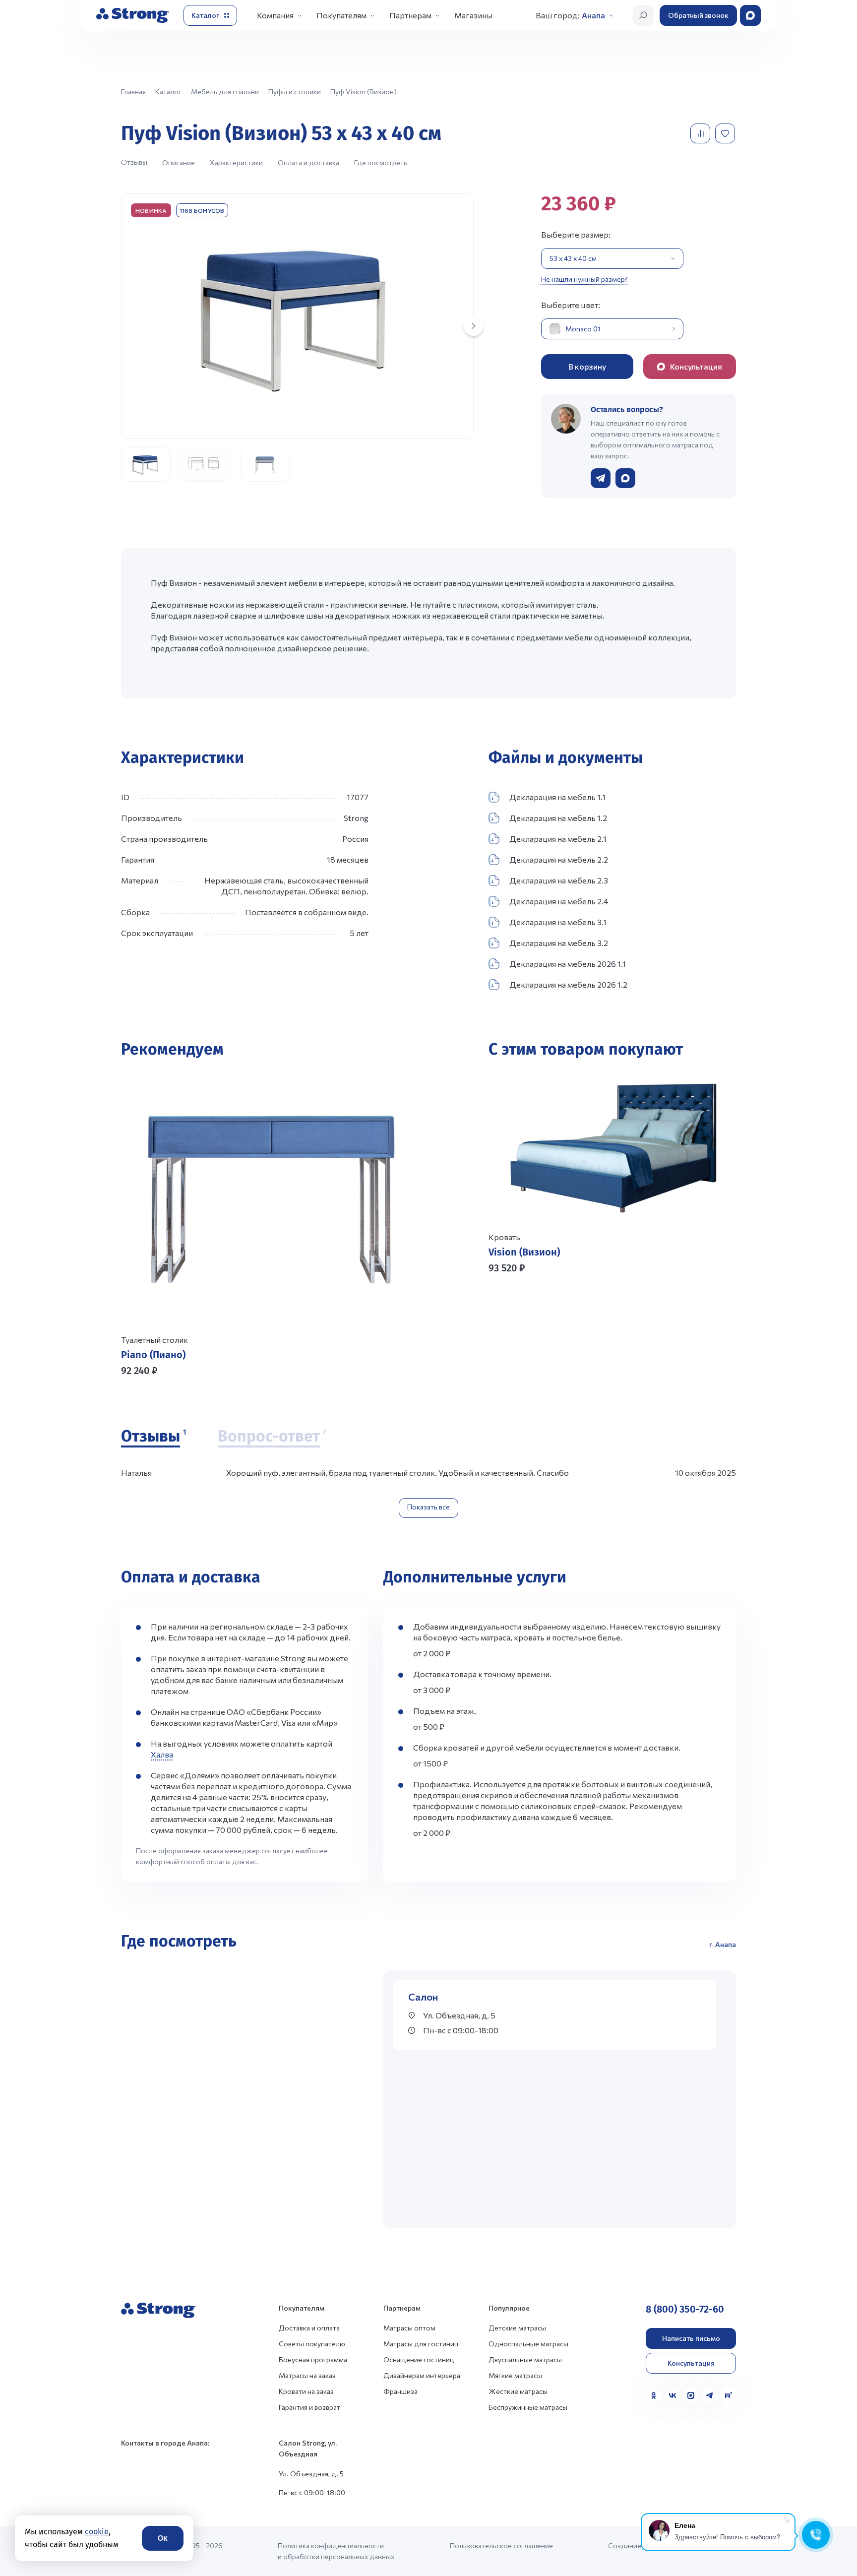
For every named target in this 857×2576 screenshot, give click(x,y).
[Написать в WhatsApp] (625, 478)
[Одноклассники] (654, 2395)
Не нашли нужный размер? (584, 279)
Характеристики (236, 162)
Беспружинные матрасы (528, 2407)
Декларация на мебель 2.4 (559, 901)
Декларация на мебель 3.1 (558, 922)
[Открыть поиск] (643, 15)
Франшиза (400, 2391)
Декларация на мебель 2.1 (558, 839)
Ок (163, 2538)
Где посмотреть (381, 162)
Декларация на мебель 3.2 (559, 943)
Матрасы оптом (409, 2328)
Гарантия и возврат (309, 2407)
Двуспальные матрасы (525, 2359)
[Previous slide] (500, 1317)
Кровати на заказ (306, 2391)
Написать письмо (691, 2338)
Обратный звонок (698, 15)
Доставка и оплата (309, 2328)
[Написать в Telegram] (601, 478)
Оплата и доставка (308, 162)
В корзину (587, 366)
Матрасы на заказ (307, 2375)
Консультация (691, 2363)
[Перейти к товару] (271, 1225)
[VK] (673, 2395)
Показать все (428, 1507)
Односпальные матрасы (528, 2344)
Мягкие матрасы (515, 2375)
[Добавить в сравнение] (701, 133)
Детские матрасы (517, 2328)
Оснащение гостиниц (419, 2359)
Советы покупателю (312, 2344)
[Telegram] (710, 2395)
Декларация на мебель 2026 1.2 (568, 984)
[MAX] (691, 2395)
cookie (97, 2532)
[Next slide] (474, 326)
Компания (275, 15)
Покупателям (341, 15)
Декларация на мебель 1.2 (558, 818)
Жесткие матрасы (518, 2391)
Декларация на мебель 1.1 (557, 797)
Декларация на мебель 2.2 (559, 859)
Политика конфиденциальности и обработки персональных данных (336, 2551)
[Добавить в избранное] (726, 133)
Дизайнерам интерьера (422, 2375)
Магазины (473, 15)
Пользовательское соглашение (501, 2545)
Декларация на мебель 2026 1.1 (568, 964)
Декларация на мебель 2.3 (559, 880)
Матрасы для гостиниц (421, 2344)
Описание (179, 162)
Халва (162, 1754)
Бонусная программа (313, 2359)
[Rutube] (728, 2395)
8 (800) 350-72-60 (685, 2309)
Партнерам (410, 15)
